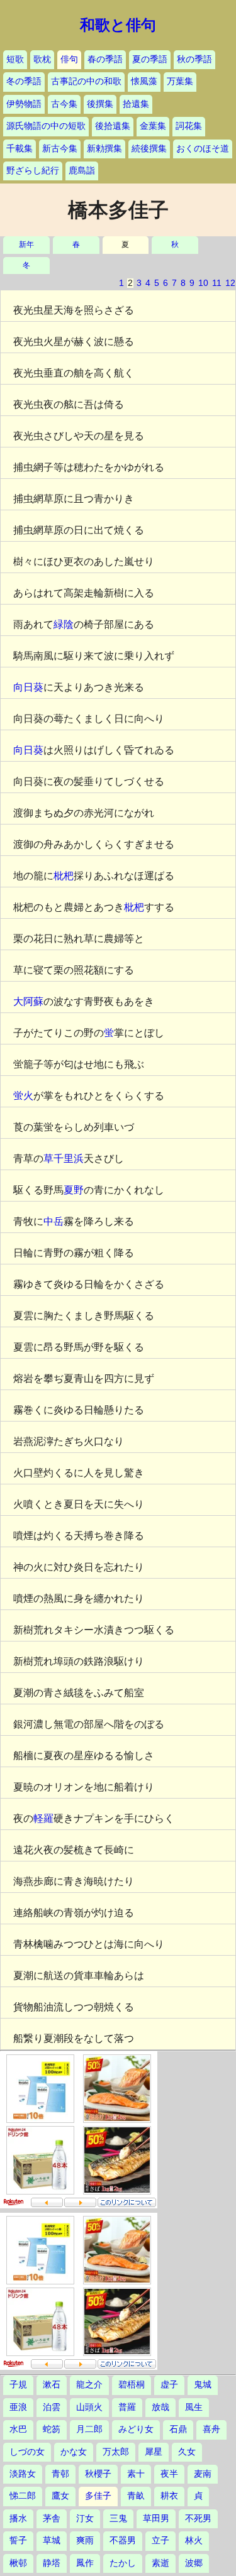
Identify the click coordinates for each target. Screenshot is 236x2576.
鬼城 (203, 2385)
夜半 (169, 2474)
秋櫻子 (98, 2474)
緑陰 (64, 624)
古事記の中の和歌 (86, 81)
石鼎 (178, 2429)
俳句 (69, 59)
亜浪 (18, 2407)
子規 (18, 2385)
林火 (194, 2540)
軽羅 (43, 1818)
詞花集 (189, 126)
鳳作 (85, 2563)
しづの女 (27, 2452)
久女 (187, 2452)
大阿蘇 (28, 1001)
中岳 (53, 1221)
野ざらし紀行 (33, 171)
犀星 (154, 2452)
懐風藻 (144, 81)
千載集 (20, 149)
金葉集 (153, 126)
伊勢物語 (24, 104)
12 (230, 283)
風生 (194, 2407)
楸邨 (18, 2563)
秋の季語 (194, 59)
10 (203, 283)
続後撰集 (149, 149)
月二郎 (89, 2429)
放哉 (160, 2407)
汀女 (85, 2518)
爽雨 (85, 2540)
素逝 (160, 2563)
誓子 (18, 2540)
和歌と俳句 (118, 25)
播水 (18, 2518)
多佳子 (98, 2496)
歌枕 (42, 59)
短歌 (15, 59)
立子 (160, 2540)
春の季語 (105, 59)
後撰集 (100, 104)
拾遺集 (136, 104)
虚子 (169, 2385)
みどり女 (136, 2429)
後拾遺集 (113, 126)
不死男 (198, 2518)
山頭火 (89, 2407)
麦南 (203, 2474)
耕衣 (169, 2496)
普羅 (127, 2407)
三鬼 (118, 2518)
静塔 (52, 2563)
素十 (136, 2474)
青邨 (60, 2474)
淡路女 (23, 2474)
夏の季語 (150, 59)
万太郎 (116, 2452)
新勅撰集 (104, 149)
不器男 (123, 2540)
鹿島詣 (82, 171)
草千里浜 (64, 1159)
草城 (52, 2540)
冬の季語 (24, 81)
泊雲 (52, 2407)
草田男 (156, 2518)
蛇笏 (52, 2429)
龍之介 (89, 2385)
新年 (26, 245)
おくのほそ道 (203, 149)
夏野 (74, 1190)
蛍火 (23, 1096)
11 (217, 283)
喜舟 (211, 2429)
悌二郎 (23, 2496)
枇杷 (64, 876)
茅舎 (52, 2518)
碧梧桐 (132, 2385)
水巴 (18, 2429)
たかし (123, 2563)
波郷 (194, 2563)
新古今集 (60, 149)
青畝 (136, 2496)
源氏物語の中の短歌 (46, 126)
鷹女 (60, 2496)
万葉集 (180, 81)
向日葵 (28, 687)
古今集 (64, 104)
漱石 (52, 2385)
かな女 (74, 2452)
